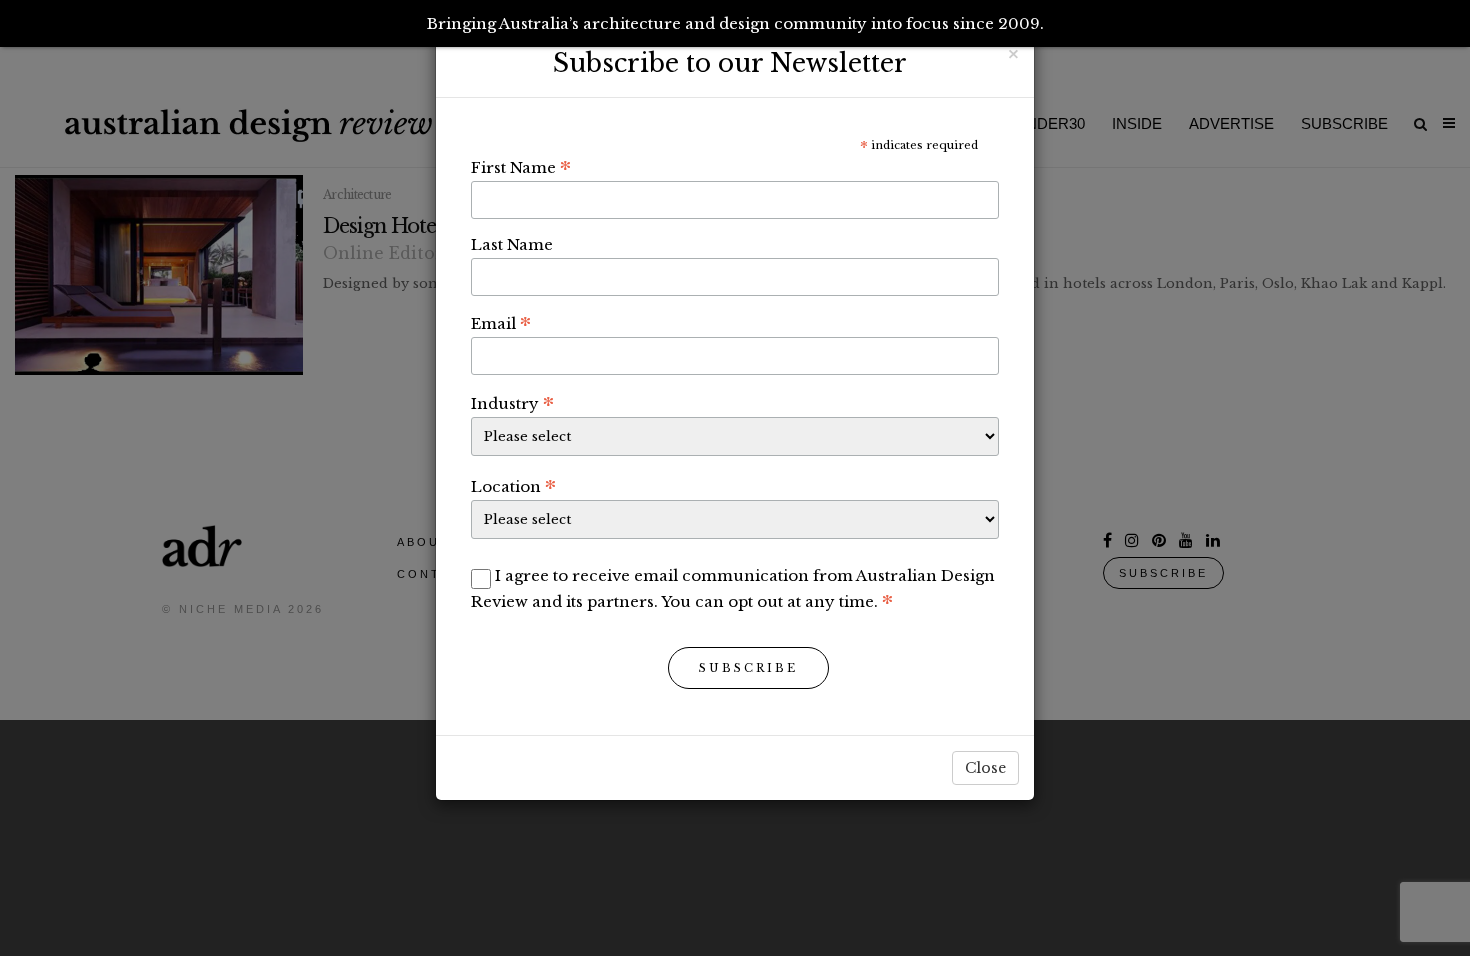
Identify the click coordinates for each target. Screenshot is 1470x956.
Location (513, 486)
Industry (512, 403)
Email (501, 323)
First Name (521, 167)
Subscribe (748, 668)
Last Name (512, 244)
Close (985, 768)
